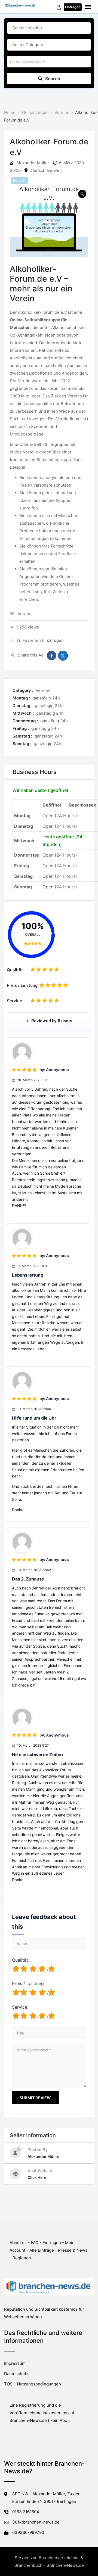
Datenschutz (16, 2374)
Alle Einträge (42, 2250)
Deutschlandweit (46, 170)
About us (18, 2243)
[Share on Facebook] (52, 656)
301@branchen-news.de (36, 2522)
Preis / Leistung (22, 985)
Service (14, 1001)
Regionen (22, 2258)
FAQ (35, 2243)
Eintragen (73, 7)
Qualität (15, 970)
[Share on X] (63, 656)
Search (53, 79)
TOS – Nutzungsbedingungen (33, 2384)
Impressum (15, 2363)
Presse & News (73, 2250)
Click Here (37, 2177)
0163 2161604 (26, 2512)
